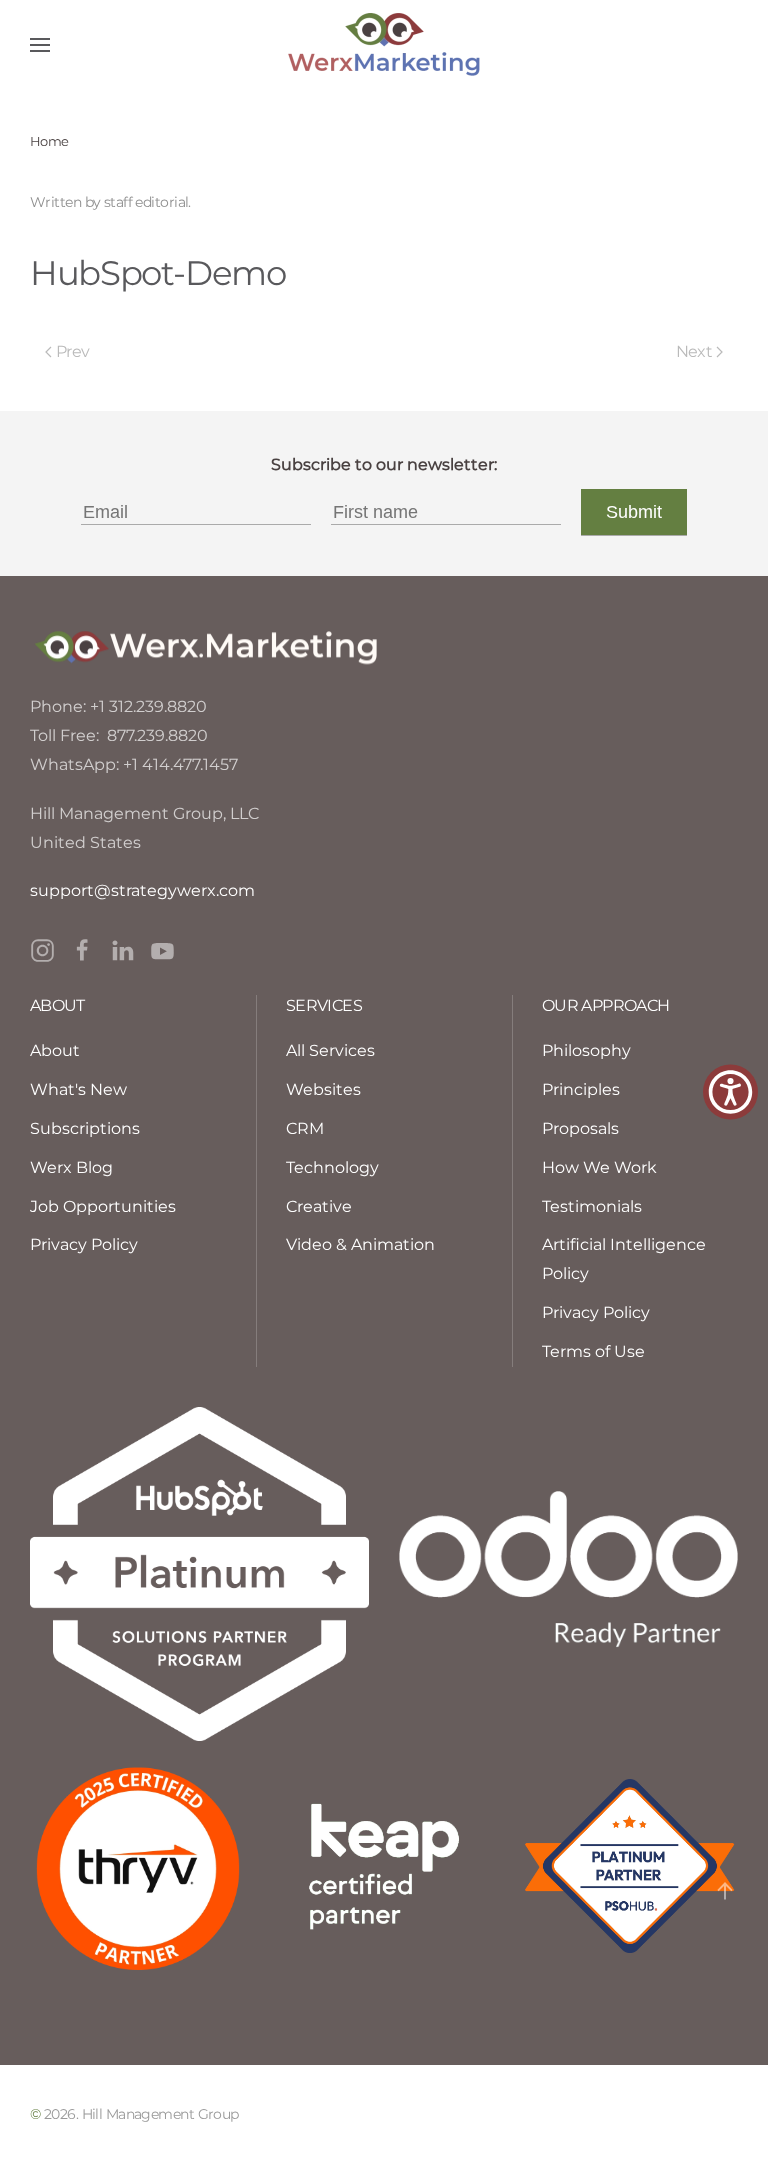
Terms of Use (593, 1351)
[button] (40, 45)
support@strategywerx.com (142, 890)
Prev (72, 351)
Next (694, 351)
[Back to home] (384, 45)
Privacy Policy (596, 1312)
